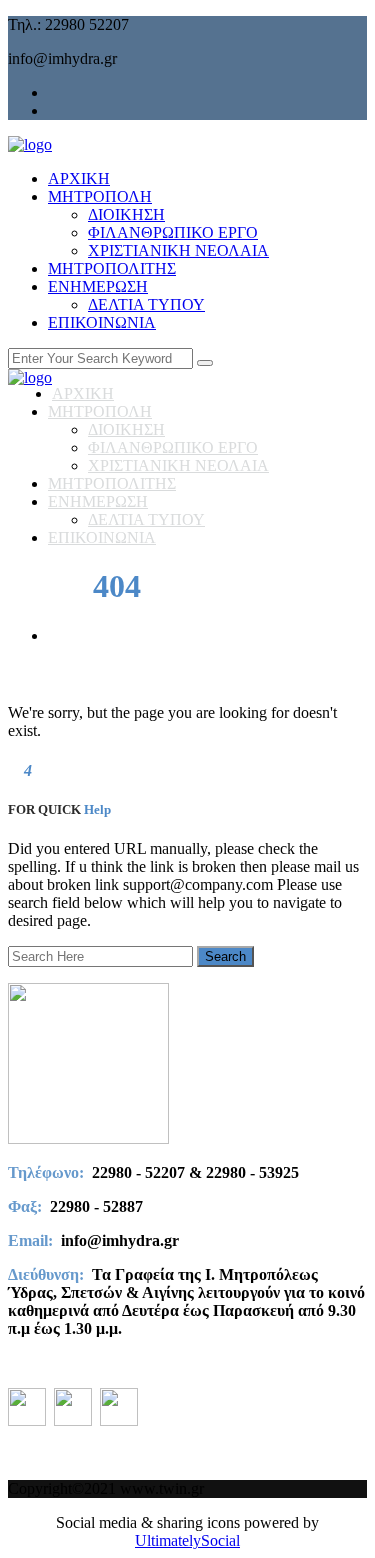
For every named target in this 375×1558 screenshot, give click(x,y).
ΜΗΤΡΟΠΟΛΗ (100, 196)
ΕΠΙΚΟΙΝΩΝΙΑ (102, 322)
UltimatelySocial (187, 1540)
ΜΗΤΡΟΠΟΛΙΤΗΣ (112, 268)
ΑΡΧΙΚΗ (79, 178)
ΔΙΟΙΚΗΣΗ (126, 214)
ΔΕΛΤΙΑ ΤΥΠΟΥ (146, 304)
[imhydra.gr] (30, 144)
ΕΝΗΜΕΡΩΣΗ (98, 286)
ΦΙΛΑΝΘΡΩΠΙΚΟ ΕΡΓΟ (173, 232)
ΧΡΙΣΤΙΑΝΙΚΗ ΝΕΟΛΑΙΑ (178, 250)
